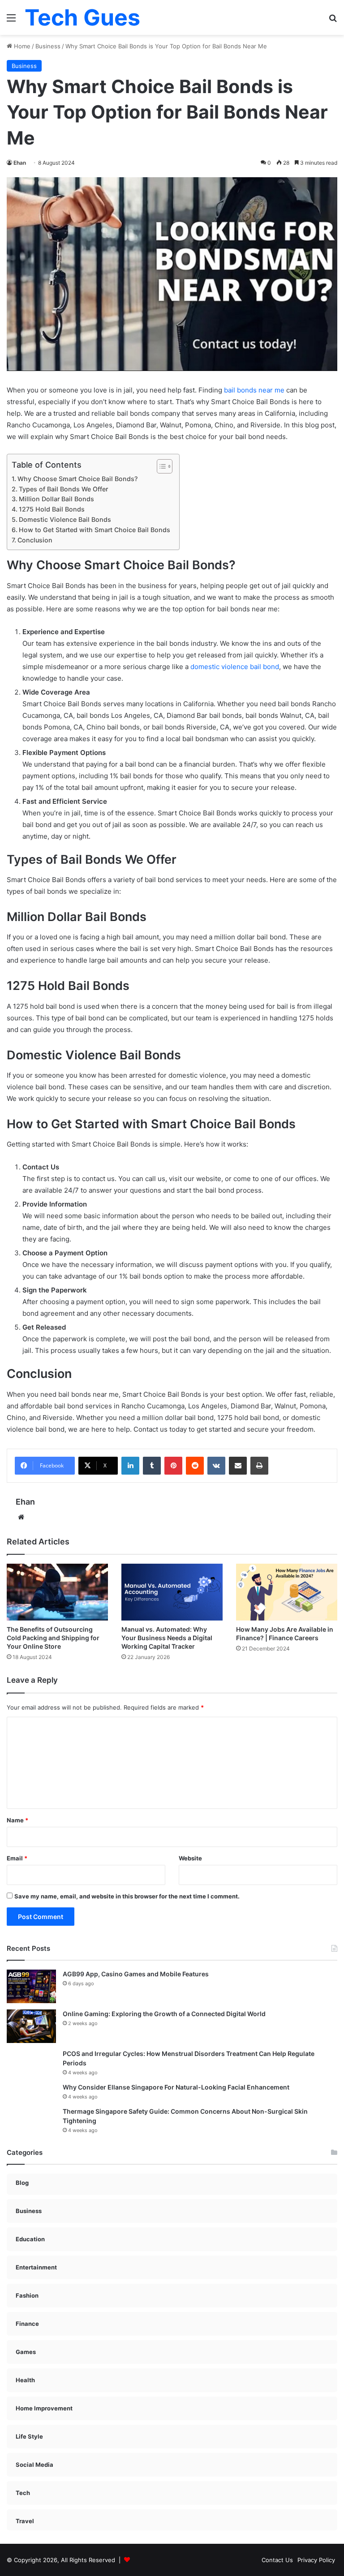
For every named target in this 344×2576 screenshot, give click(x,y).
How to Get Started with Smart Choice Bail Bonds (95, 530)
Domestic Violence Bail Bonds (65, 519)
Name (17, 1820)
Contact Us (277, 2560)
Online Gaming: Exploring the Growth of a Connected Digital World (164, 2014)
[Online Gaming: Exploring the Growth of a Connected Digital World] (31, 2026)
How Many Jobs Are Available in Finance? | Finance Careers (285, 1633)
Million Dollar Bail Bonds (56, 499)
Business (48, 46)
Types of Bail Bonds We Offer (63, 489)
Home (21, 46)
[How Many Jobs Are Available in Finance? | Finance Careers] (287, 1592)
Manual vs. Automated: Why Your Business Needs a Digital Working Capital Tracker (167, 1638)
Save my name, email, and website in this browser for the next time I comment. (127, 1896)
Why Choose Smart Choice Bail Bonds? (77, 479)
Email (17, 1858)
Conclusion (35, 540)
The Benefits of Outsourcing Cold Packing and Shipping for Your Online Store (53, 1638)
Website (190, 1858)
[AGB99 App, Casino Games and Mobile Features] (31, 1986)
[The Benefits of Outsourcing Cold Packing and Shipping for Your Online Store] (57, 1592)
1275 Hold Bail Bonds (52, 509)
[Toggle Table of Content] (160, 466)
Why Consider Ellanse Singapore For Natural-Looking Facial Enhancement (176, 2087)
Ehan (20, 163)
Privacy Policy (316, 2560)
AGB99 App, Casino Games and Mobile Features (136, 1974)
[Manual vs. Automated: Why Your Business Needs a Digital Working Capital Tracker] (172, 1592)
